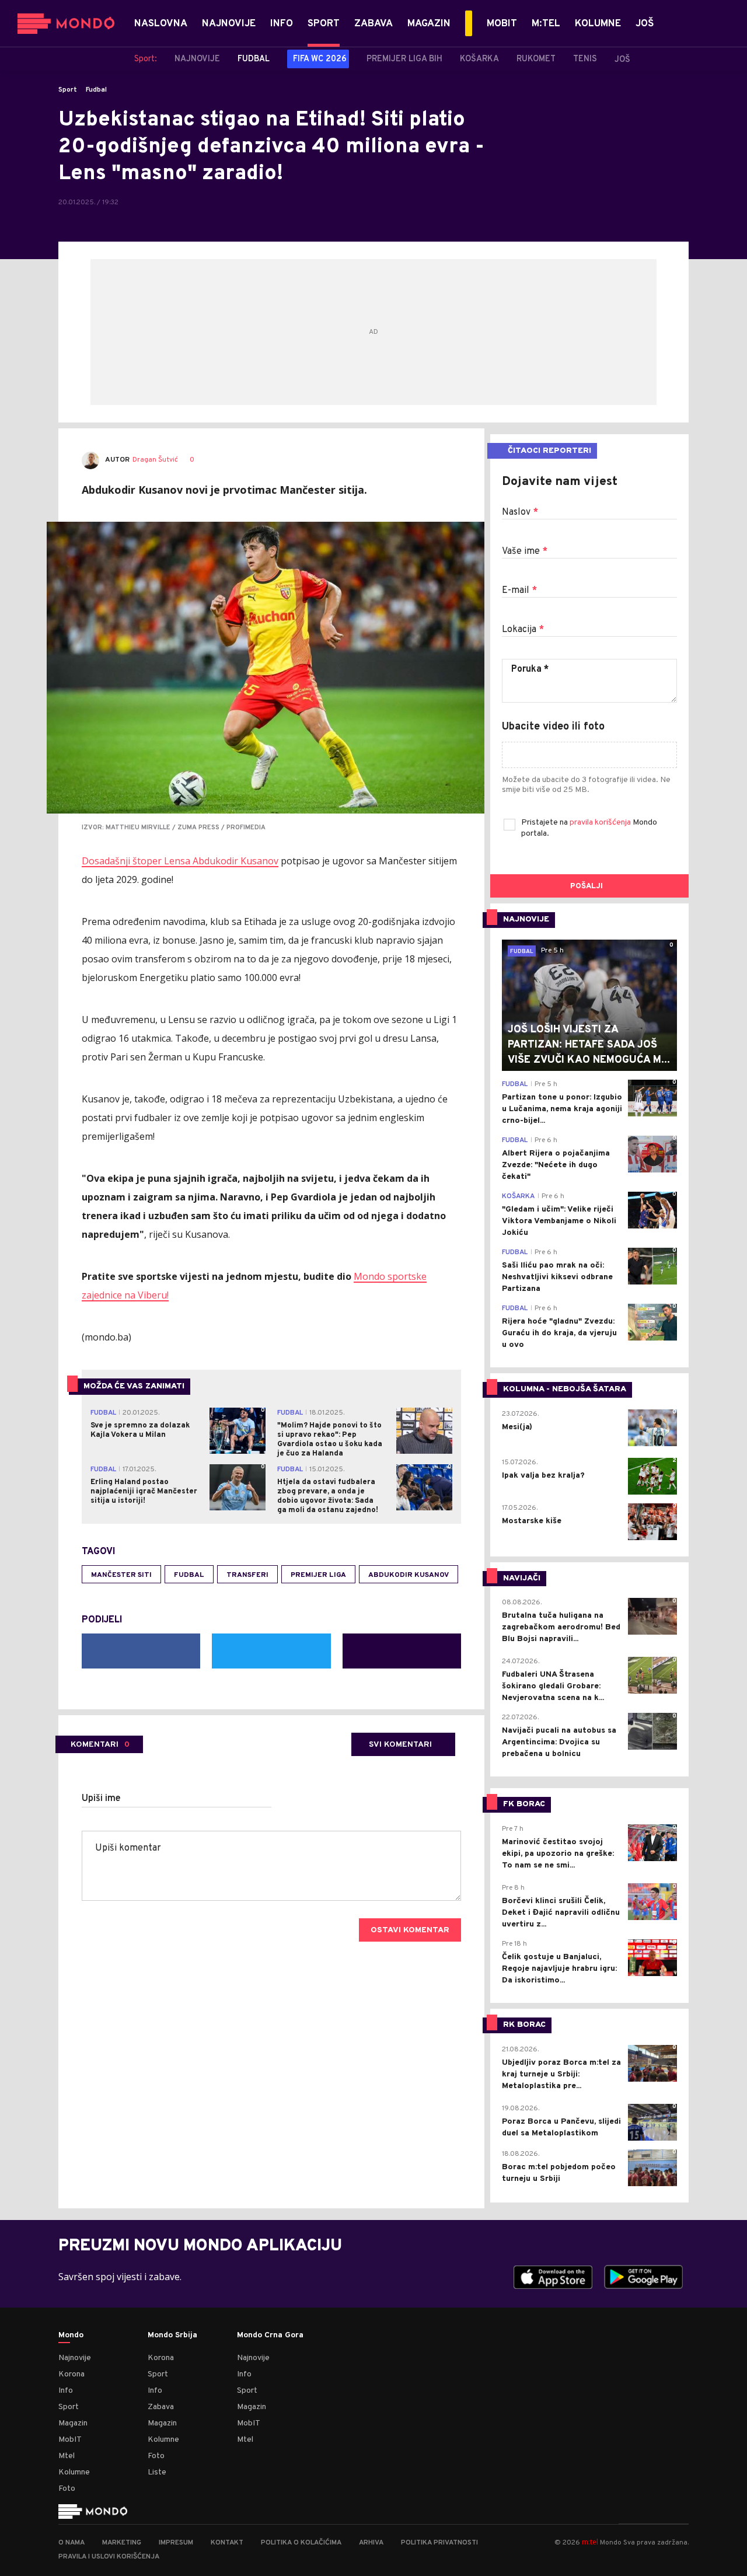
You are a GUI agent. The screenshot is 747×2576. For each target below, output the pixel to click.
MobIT (70, 2440)
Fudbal (96, 90)
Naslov (520, 512)
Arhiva (371, 2543)
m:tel (590, 2542)
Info (66, 2391)
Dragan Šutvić (155, 460)
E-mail (519, 591)
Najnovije (75, 2358)
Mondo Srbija (172, 2336)
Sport (68, 90)
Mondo (71, 2336)
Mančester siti (121, 1575)
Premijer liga (318, 1575)
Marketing (122, 2543)
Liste (157, 2472)
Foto (67, 2489)
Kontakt (227, 2543)
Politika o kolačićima (301, 2543)
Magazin (73, 2423)
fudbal (189, 1575)
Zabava (161, 2407)
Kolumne (74, 2472)
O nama (71, 2543)
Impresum (176, 2543)
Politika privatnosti (439, 2543)
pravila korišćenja (601, 823)
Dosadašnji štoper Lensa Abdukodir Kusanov (180, 861)
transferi (247, 1575)
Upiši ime (101, 1799)
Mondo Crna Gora (270, 2336)
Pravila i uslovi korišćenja (109, 2557)
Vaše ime (525, 551)
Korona (71, 2374)
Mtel (67, 2456)
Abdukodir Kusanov (409, 1575)
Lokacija (523, 630)
